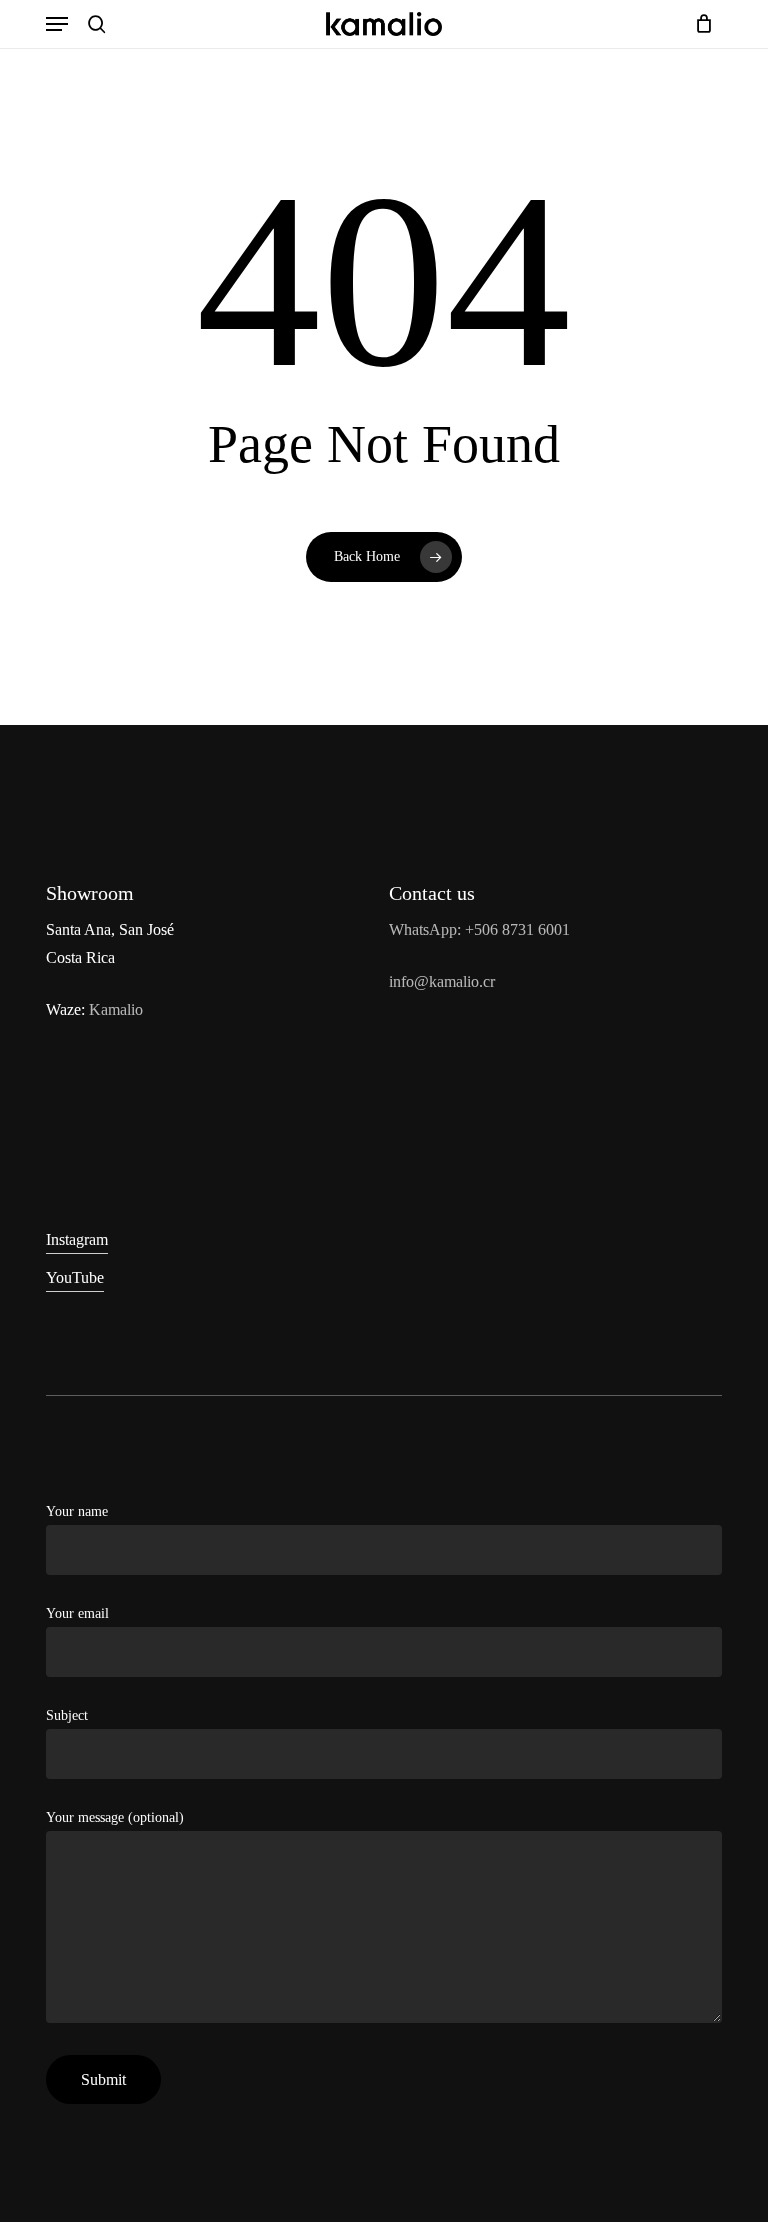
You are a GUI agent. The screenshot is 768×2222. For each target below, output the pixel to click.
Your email (77, 1613)
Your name (77, 1511)
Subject (67, 1715)
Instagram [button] (77, 1239)
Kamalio (116, 1009)
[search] (97, 24)
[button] (57, 24)
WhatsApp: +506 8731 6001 (479, 929)
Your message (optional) (115, 1817)
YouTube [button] (75, 1277)
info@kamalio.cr (442, 981)
